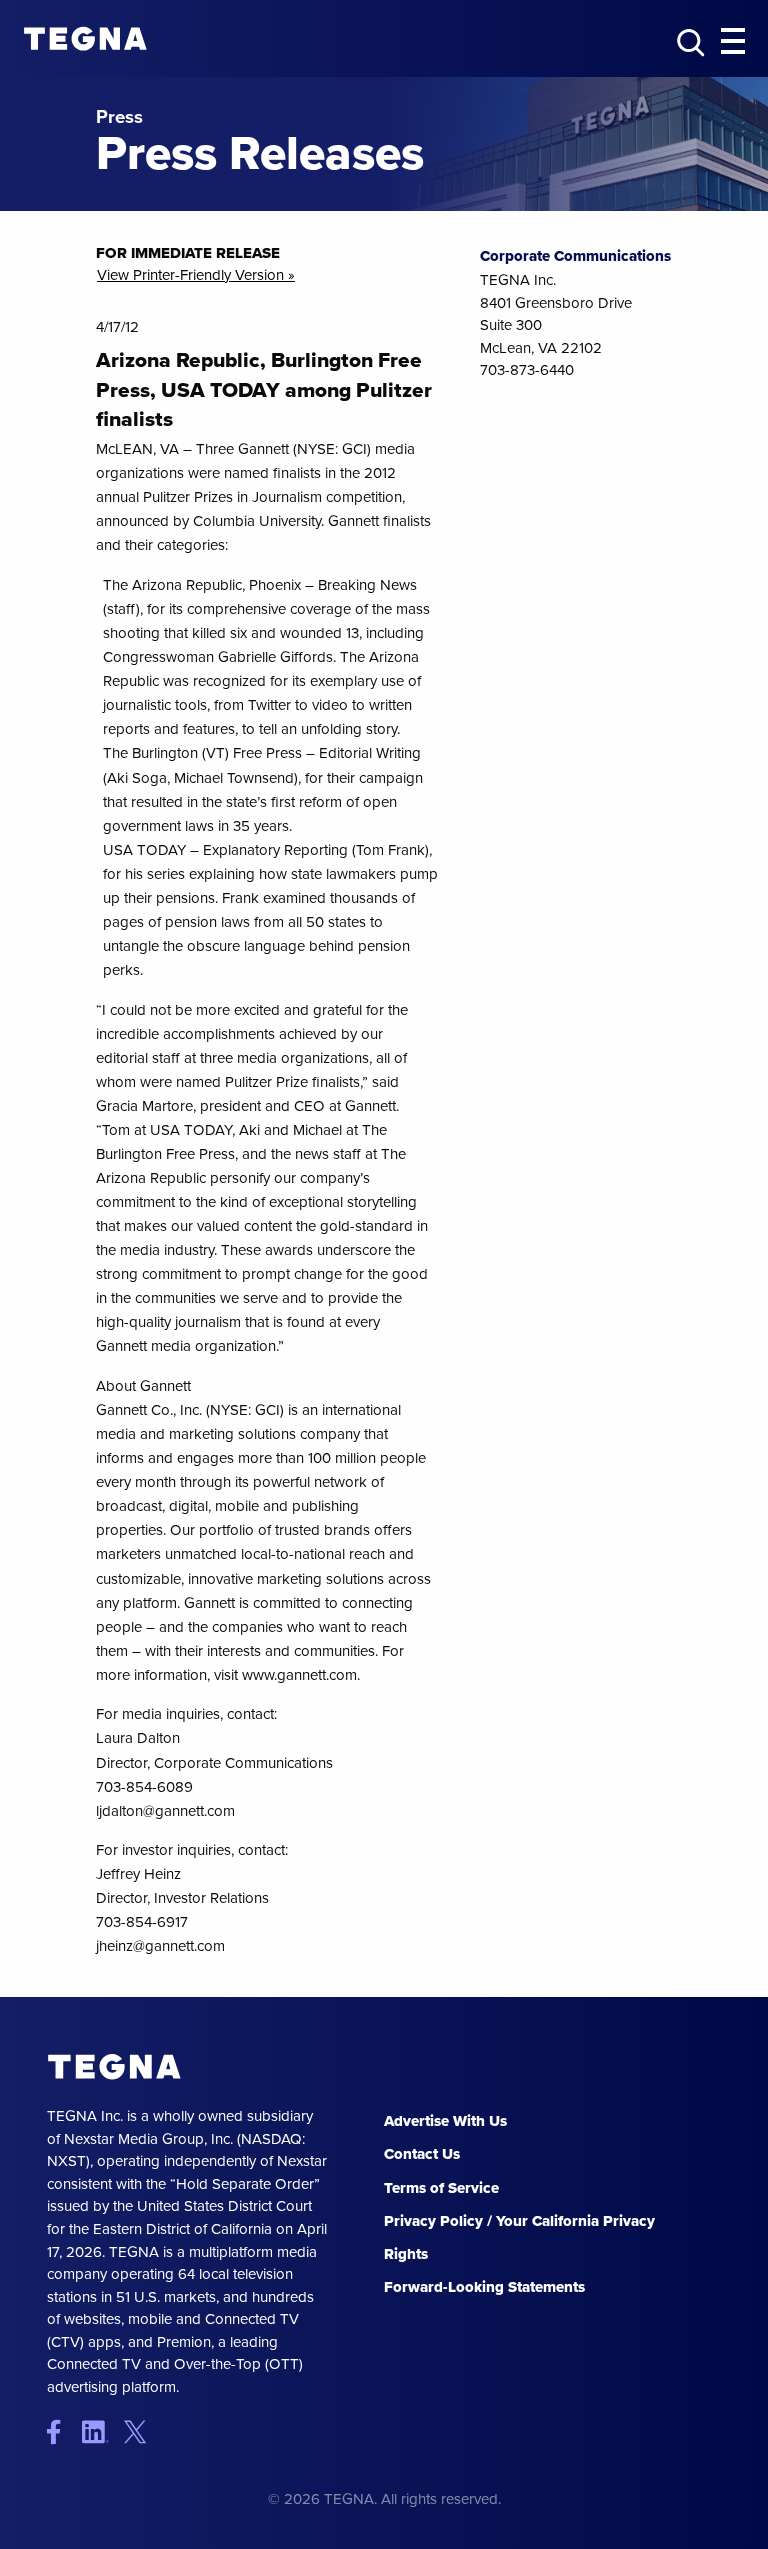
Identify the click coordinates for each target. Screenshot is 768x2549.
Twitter (139, 2431)
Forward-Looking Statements (484, 2287)
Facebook (62, 2431)
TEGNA (114, 2066)
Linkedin (101, 2431)
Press (119, 117)
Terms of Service (441, 2188)
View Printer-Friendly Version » (196, 275)
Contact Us (422, 2154)
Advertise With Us (445, 2121)
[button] (733, 42)
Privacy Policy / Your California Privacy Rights (519, 2237)
